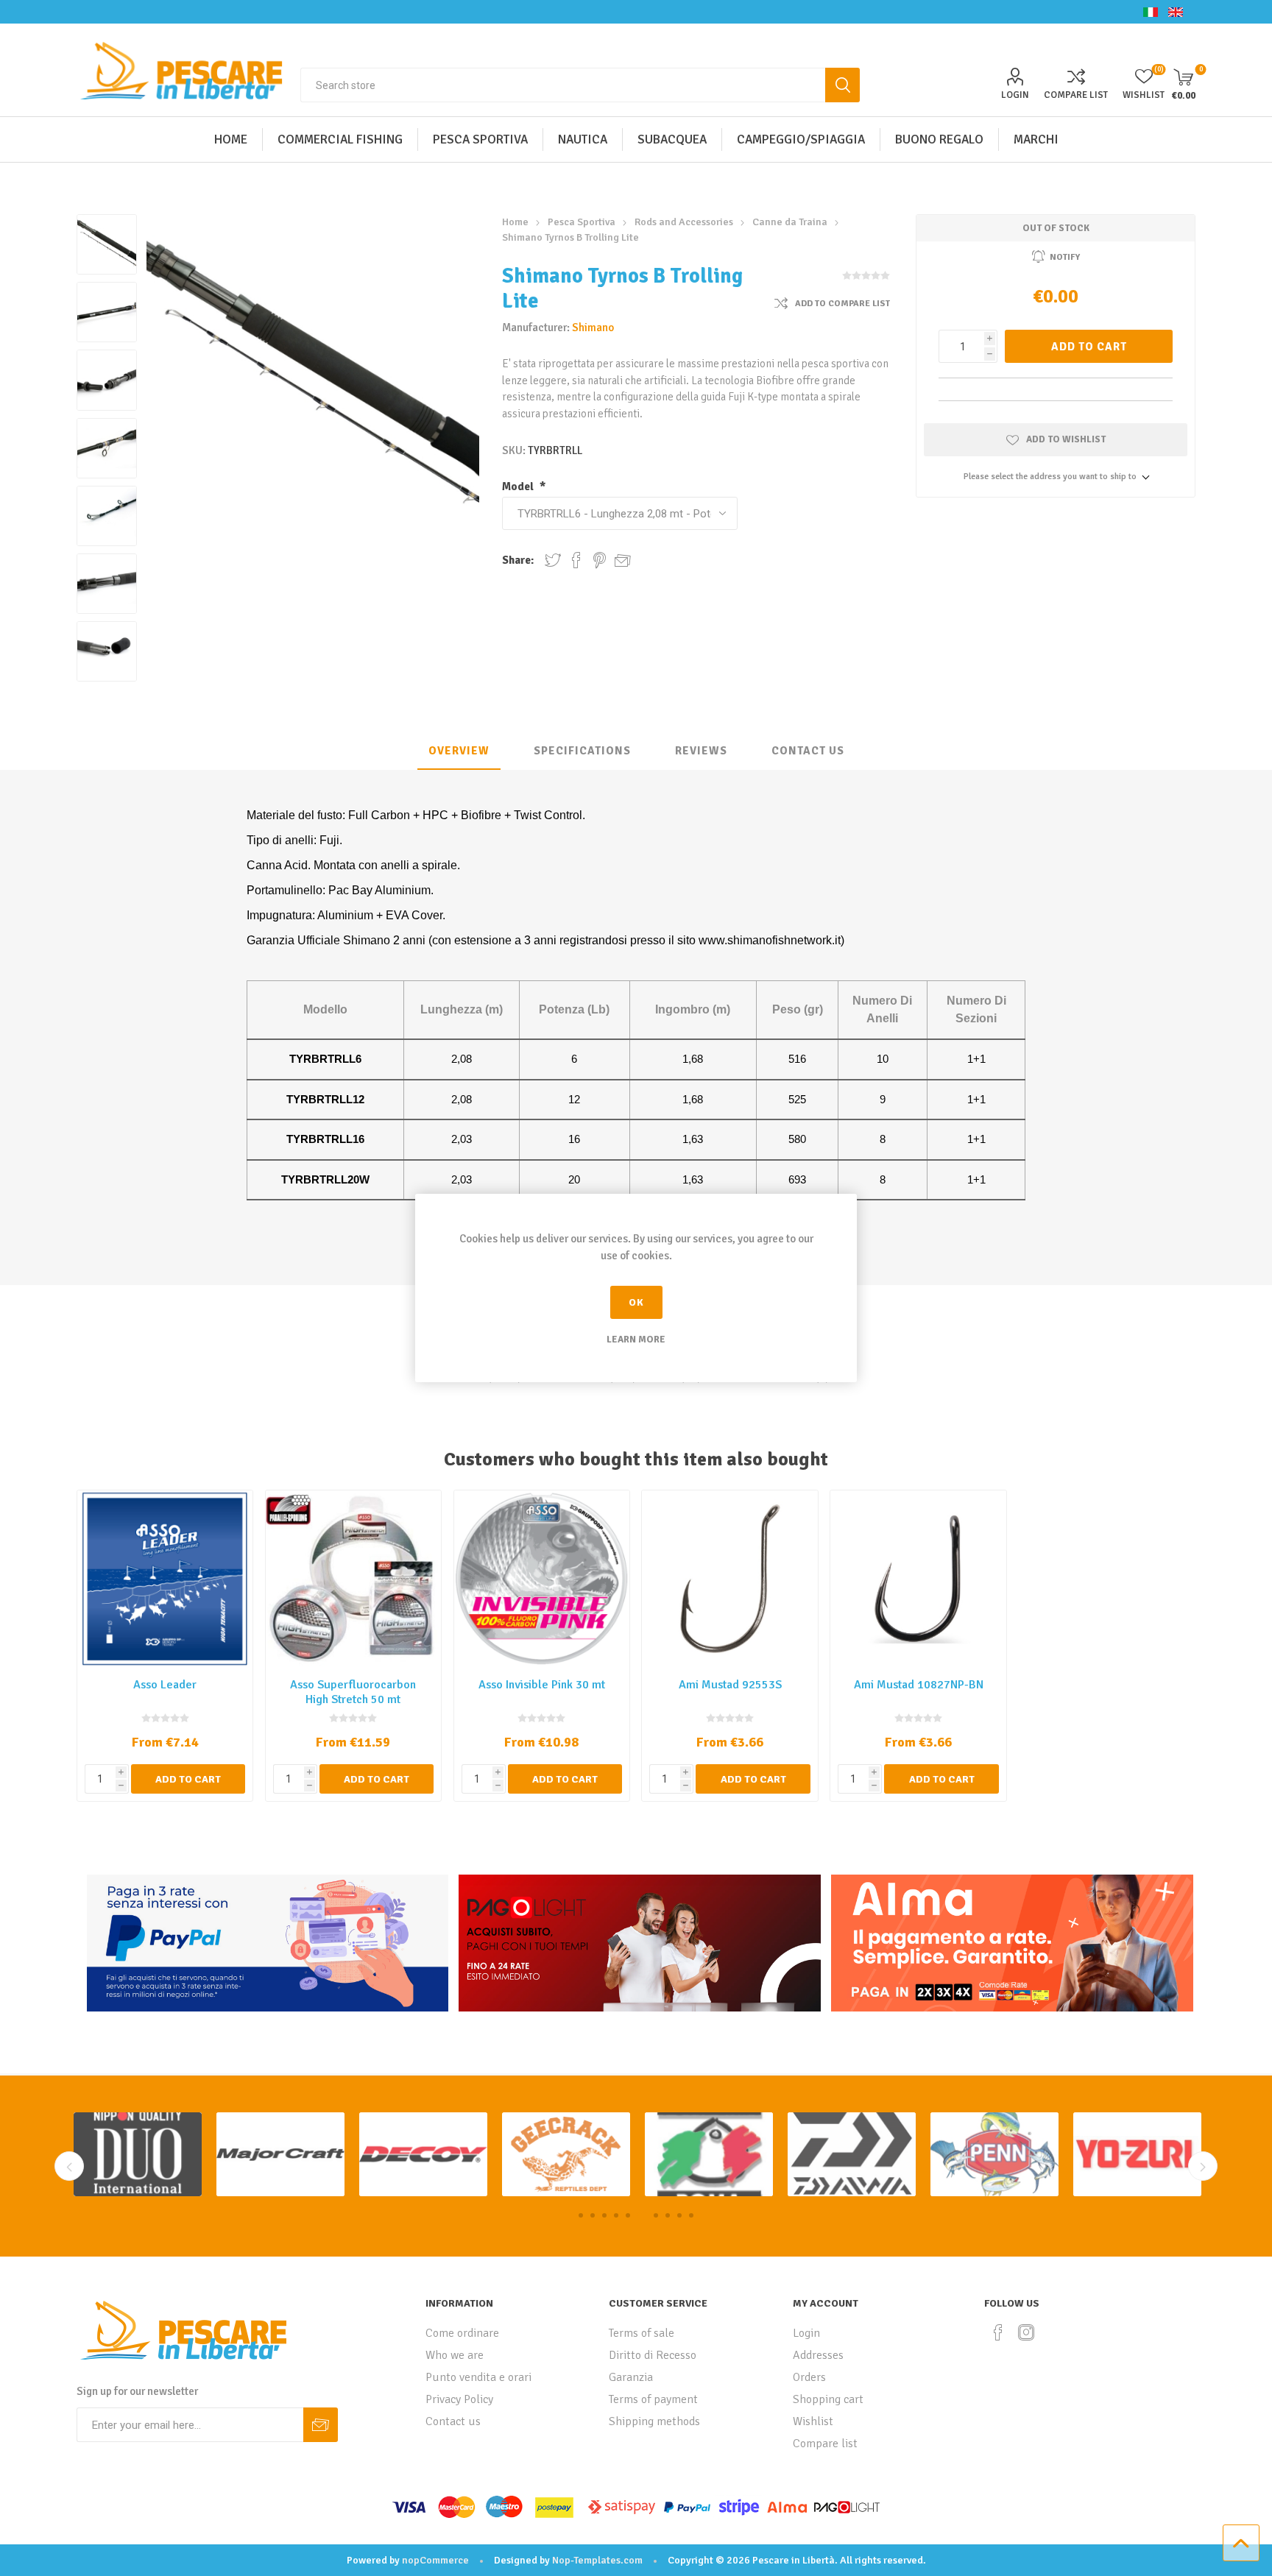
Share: (518, 560)
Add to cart (1089, 347)
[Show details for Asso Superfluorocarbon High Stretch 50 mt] (354, 1578)
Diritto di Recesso (653, 2355)
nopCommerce (435, 2560)
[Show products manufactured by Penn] (709, 2155)
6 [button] (640, 2215)
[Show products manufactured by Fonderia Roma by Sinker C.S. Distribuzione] (423, 2155)
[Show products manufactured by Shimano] (994, 2155)
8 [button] (665, 2215)
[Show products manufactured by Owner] (1137, 2155)
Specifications (582, 751)
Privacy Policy (459, 2399)
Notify (1065, 257)
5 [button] (628, 2215)
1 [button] (581, 2215)
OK (636, 1302)
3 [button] (604, 2215)
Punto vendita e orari (478, 2377)
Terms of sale (642, 2333)
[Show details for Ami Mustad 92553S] (730, 1578)
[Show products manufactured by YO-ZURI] (852, 2155)
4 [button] (616, 2215)
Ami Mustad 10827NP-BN (919, 1685)
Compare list (1076, 95)
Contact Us (808, 751)
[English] (1176, 12)
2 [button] (593, 2215)
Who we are (455, 2355)
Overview (459, 751)
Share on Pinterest (600, 560)
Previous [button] (69, 2166)
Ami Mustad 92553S (730, 1685)
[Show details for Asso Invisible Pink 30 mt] (542, 1578)
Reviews (701, 751)
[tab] (459, 751)
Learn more (636, 1340)
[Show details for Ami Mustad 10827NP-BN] (918, 1578)
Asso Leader (165, 1685)
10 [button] (691, 2215)
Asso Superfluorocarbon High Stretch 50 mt (353, 1692)
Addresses (818, 2355)
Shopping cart (828, 2399)
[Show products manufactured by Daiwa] (566, 2155)
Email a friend (623, 560)
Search (842, 85)
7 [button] (651, 2215)
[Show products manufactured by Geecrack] (280, 2155)
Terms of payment (653, 2399)
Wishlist (813, 2421)
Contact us (453, 2421)
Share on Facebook (576, 560)
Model (519, 486)
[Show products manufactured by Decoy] (138, 2155)
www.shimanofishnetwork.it (770, 940)
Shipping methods (654, 2421)
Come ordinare (462, 2333)
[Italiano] (1151, 12)
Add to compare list (842, 304)
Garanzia (631, 2377)
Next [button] (1203, 2166)
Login (1015, 95)
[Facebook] (998, 2332)
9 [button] (679, 2215)
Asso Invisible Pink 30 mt (542, 1685)
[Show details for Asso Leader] (165, 1578)
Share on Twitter (553, 560)
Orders (809, 2377)
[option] (138, 2155)
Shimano (593, 328)
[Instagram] (1026, 2332)
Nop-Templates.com (597, 2560)
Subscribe (321, 2425)
